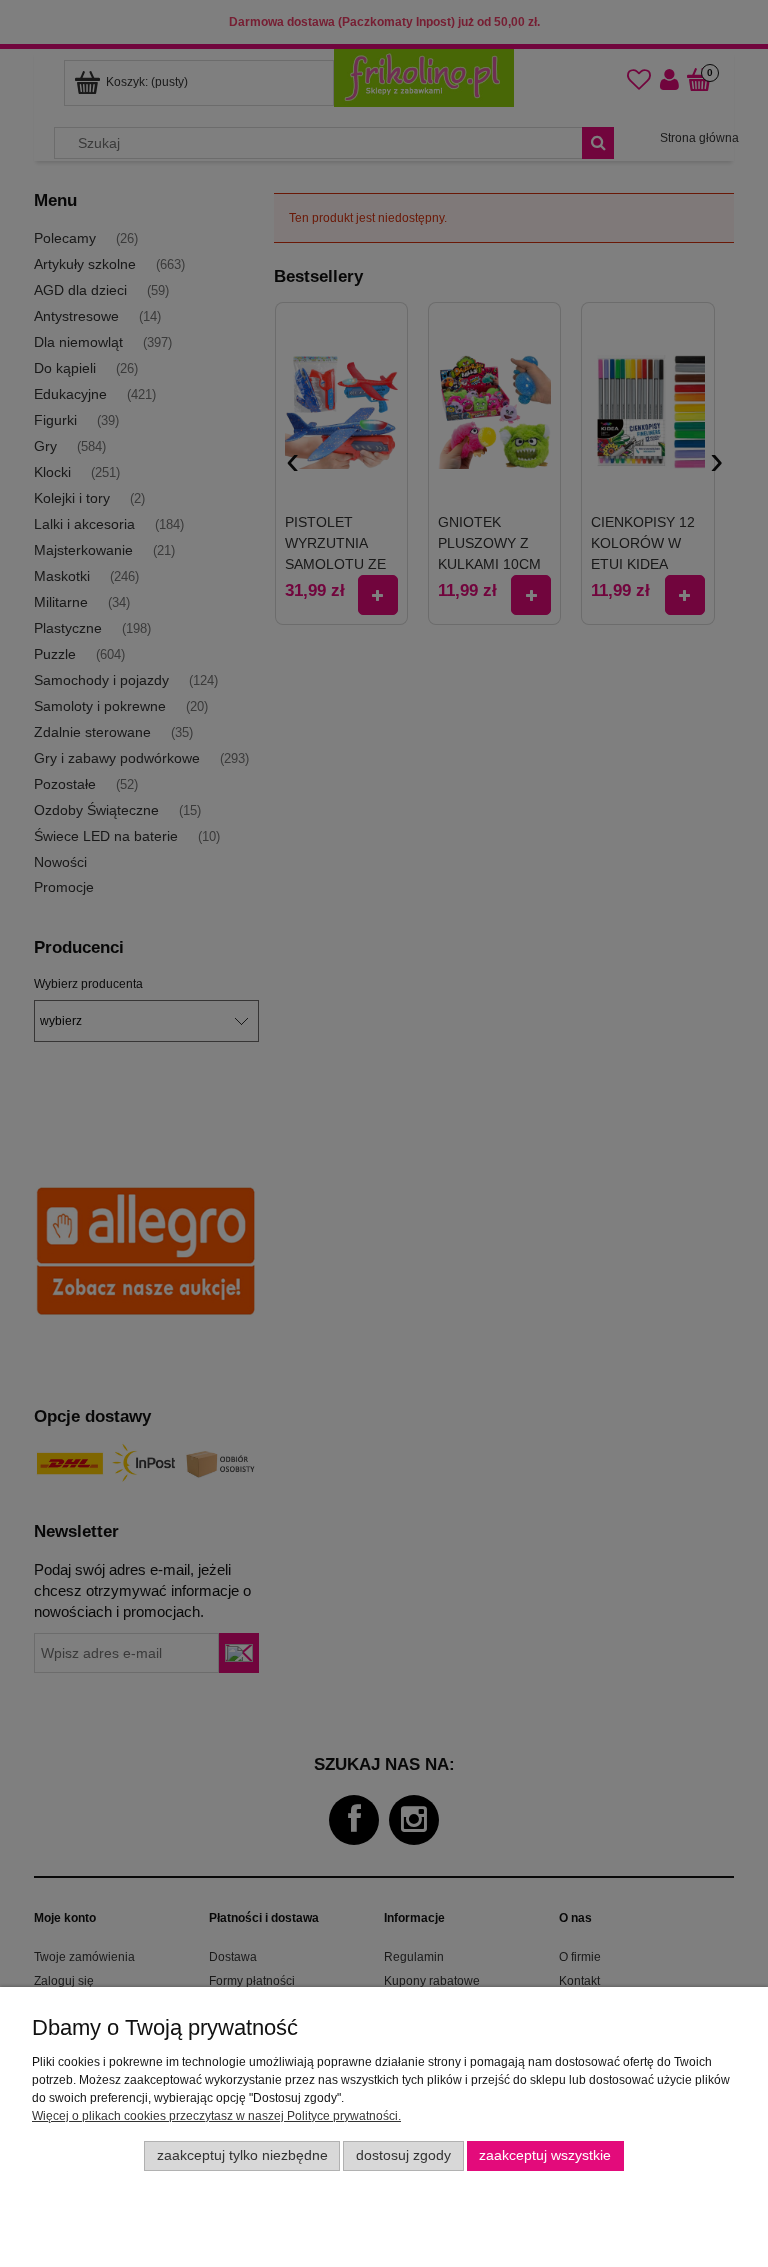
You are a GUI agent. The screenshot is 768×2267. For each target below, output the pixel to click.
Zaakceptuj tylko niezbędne (242, 2155)
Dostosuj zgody (403, 2155)
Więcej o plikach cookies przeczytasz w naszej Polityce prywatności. (216, 2116)
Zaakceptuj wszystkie (545, 2155)
